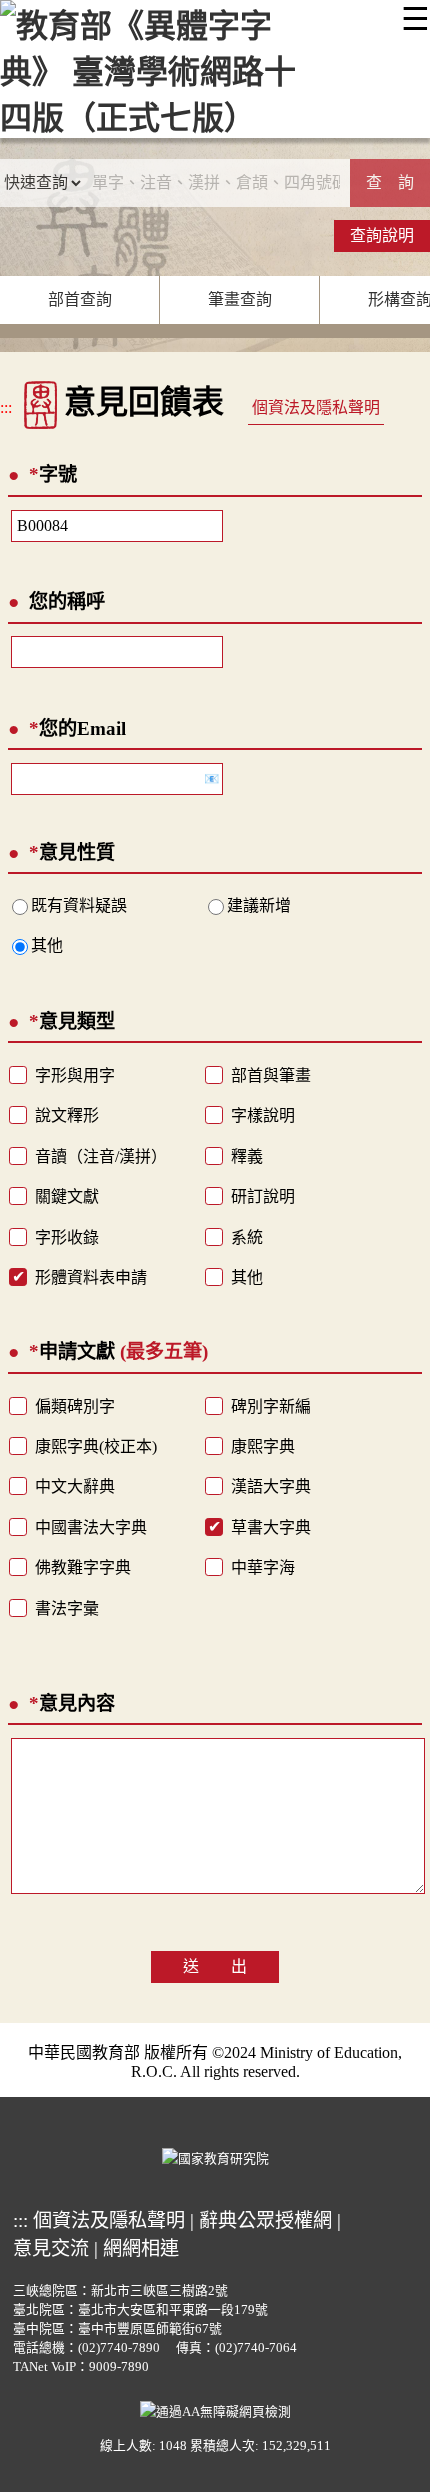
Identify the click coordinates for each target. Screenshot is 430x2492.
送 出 (215, 1966)
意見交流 (51, 2248)
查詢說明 (382, 235)
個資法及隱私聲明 (316, 407)
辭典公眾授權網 (265, 2220)
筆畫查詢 (240, 299)
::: (6, 407)
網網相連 (141, 2248)
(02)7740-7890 (119, 2348)
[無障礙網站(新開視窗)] (215, 2409)
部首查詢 (80, 299)
